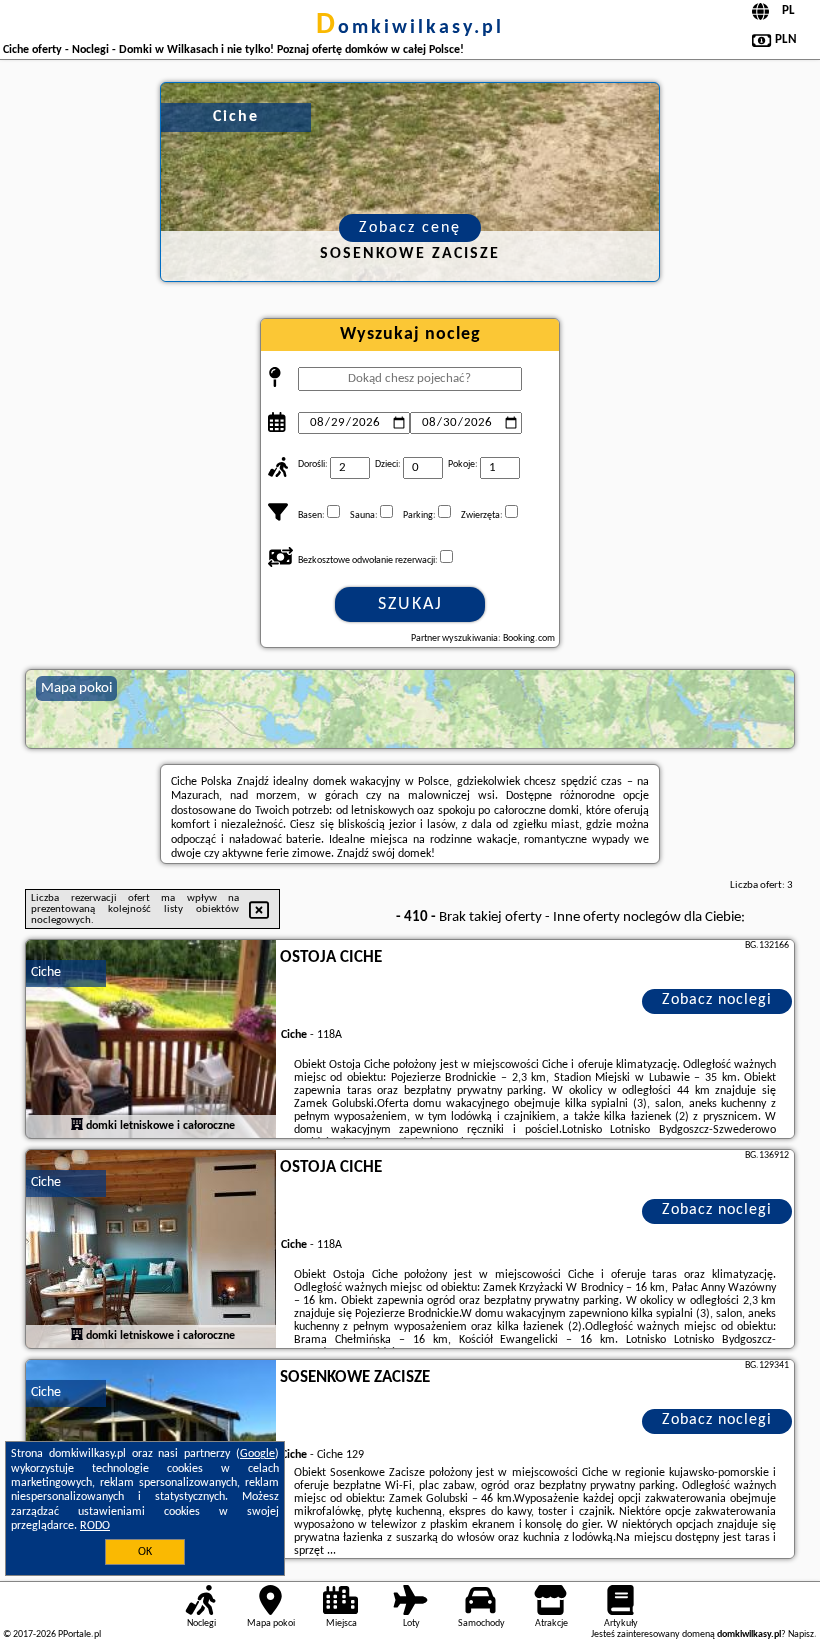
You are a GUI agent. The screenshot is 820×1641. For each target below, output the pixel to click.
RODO (95, 1526)
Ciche (46, 972)
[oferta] (77, 1126)
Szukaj (410, 604)
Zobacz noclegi (717, 1000)
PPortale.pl (79, 1634)
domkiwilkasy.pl (410, 28)
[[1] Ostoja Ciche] (151, 1040)
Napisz (801, 1634)
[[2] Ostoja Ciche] (151, 1250)
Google (257, 1454)
